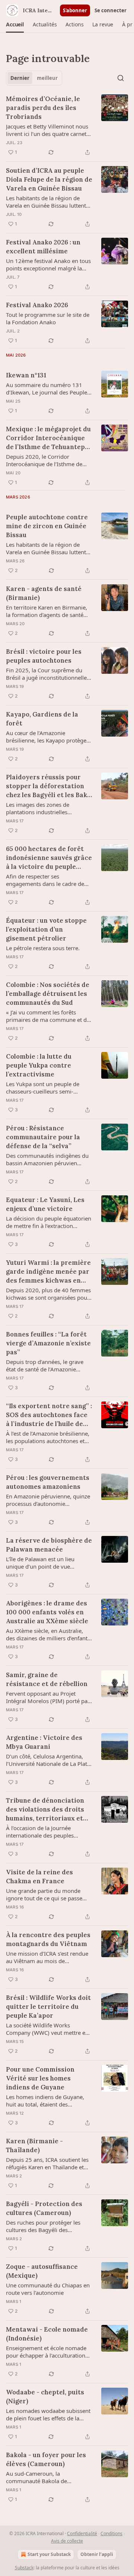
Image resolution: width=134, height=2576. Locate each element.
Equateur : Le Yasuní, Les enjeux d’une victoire (45, 1204)
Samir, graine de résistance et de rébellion (47, 1679)
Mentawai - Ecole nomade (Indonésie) (47, 2334)
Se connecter (111, 10)
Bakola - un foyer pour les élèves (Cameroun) (46, 2459)
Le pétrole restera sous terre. (43, 948)
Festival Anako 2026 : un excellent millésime (43, 247)
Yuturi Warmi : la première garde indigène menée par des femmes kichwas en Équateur (48, 1272)
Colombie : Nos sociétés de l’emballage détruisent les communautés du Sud (48, 994)
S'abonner (75, 10)
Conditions (111, 2533)
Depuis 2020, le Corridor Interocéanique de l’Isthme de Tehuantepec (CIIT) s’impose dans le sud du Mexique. (49, 460)
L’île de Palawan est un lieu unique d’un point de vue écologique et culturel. (40, 1563)
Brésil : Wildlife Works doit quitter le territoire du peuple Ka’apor (48, 2007)
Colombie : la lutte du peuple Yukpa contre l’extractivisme (39, 1065)
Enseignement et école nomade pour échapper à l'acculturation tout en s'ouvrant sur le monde (46, 2352)
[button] (15, 25)
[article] (67, 126)
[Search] (121, 78)
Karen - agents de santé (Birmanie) (44, 593)
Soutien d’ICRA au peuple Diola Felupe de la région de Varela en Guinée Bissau (49, 179)
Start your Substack (49, 2554)
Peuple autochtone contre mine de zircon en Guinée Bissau (47, 526)
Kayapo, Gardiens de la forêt (42, 719)
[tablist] (34, 78)
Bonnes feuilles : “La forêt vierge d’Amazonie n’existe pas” (48, 1343)
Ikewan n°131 (26, 375)
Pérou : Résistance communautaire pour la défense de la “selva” (43, 1137)
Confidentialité (82, 2533)
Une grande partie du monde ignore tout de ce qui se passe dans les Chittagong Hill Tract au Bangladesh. (47, 1894)
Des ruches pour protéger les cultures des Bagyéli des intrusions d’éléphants (43, 2226)
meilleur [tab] (47, 78)
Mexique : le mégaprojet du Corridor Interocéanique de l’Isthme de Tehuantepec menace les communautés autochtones (49, 438)
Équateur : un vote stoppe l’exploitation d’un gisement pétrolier (46, 929)
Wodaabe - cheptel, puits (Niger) (45, 2397)
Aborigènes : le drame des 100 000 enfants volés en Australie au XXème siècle (47, 1612)
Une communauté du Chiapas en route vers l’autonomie (48, 2289)
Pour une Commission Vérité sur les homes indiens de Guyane (40, 2078)
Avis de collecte (67, 2541)
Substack (24, 2568)
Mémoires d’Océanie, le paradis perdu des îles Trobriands (43, 108)
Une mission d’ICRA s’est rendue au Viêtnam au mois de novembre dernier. (47, 1957)
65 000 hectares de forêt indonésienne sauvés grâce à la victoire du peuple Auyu (49, 858)
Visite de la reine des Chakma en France (39, 1877)
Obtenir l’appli (97, 2554)
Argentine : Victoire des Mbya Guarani (44, 1742)
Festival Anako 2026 (37, 305)
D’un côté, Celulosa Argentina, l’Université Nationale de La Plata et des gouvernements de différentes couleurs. (48, 1760)
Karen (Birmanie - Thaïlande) (34, 2145)
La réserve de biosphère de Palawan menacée (49, 1545)
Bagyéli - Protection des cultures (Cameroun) (44, 2208)
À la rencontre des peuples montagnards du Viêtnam (48, 1939)
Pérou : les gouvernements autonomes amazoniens (48, 1482)
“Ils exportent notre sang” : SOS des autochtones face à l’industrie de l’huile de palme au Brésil (49, 1415)
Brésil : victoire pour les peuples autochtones (44, 656)
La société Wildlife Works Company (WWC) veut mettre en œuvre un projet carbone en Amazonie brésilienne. (47, 2029)
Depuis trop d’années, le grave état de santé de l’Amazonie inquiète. (45, 1365)
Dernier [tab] (20, 78)
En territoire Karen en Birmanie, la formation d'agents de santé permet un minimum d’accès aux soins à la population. (48, 611)
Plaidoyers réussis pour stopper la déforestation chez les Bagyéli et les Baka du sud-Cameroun (48, 786)
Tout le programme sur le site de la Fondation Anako (48, 318)
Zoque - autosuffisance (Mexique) (42, 2271)
